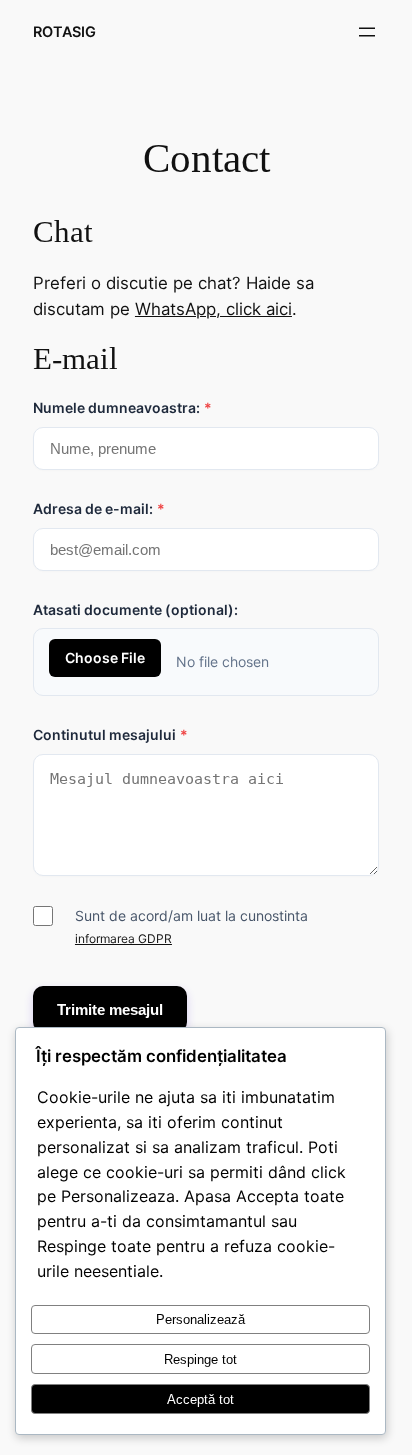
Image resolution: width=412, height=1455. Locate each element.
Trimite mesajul (110, 1009)
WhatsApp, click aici (213, 309)
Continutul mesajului (110, 734)
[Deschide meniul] (367, 32)
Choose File (105, 657)
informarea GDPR (123, 938)
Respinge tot (200, 1359)
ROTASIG (64, 31)
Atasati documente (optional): (135, 609)
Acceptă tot (200, 1399)
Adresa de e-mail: (99, 508)
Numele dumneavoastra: (122, 407)
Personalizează (200, 1319)
